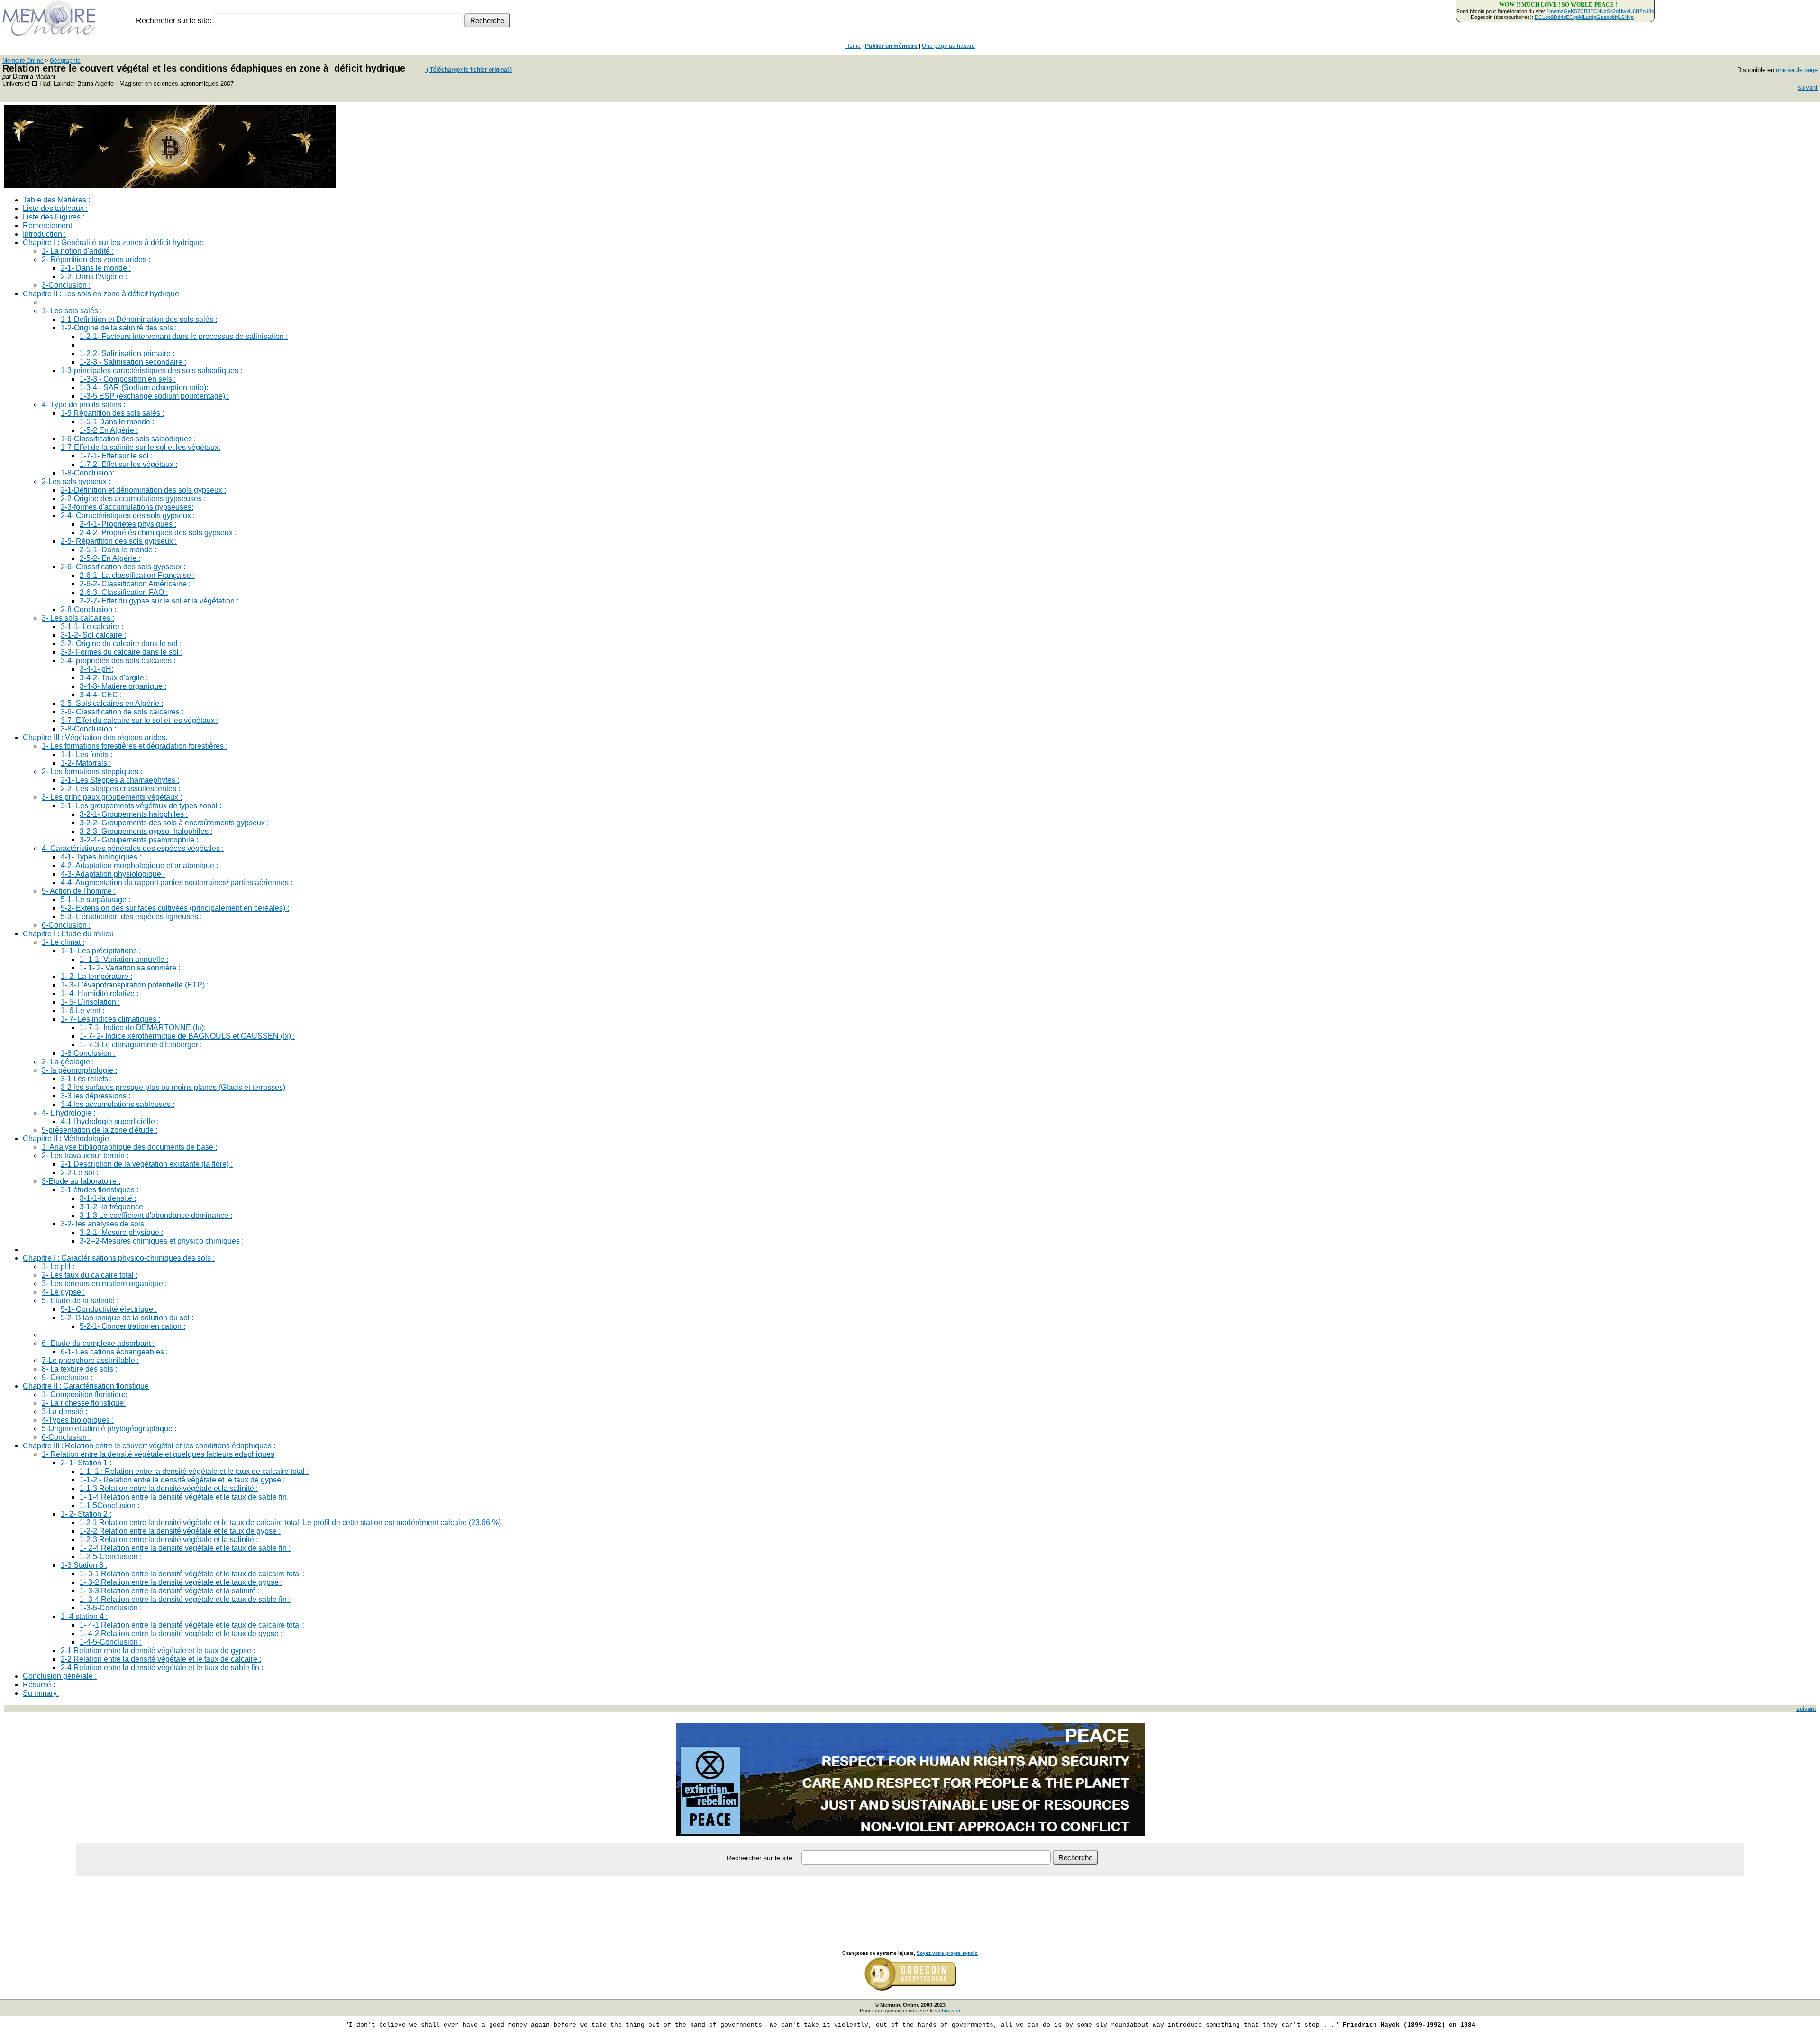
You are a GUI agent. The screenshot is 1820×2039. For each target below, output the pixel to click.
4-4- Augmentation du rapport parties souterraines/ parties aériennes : (177, 882)
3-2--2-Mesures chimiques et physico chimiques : (162, 1241)
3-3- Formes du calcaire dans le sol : (122, 652)
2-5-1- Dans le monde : (118, 550)
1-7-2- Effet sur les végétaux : (128, 464)
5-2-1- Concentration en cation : (132, 1326)
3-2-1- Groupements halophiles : (134, 814)
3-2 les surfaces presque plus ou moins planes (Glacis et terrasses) (173, 1087)
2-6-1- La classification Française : (137, 575)
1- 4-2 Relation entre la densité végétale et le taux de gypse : (181, 1633)
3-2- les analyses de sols (102, 1224)
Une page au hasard (948, 46)
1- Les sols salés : (72, 311)
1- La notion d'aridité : (78, 251)
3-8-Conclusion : (88, 729)
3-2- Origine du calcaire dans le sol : (121, 644)
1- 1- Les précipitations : (101, 951)
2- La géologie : (68, 1062)
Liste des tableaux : (55, 208)
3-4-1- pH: (96, 669)
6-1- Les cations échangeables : (114, 1352)
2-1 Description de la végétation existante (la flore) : (147, 1164)
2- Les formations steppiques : (92, 772)
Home (853, 46)
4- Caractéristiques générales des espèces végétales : (133, 848)
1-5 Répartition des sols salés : (112, 413)
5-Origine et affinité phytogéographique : (109, 1429)
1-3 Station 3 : (84, 1565)
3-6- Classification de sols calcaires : (122, 712)
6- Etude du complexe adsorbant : (98, 1343)
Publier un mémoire (891, 46)
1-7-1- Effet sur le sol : (116, 456)
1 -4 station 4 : (84, 1616)
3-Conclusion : (66, 285)
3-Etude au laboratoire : (81, 1181)
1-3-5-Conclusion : (111, 1608)
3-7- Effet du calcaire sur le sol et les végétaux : (140, 720)
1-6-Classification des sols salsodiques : (128, 439)
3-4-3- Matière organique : (123, 686)
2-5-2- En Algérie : (110, 558)
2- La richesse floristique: (84, 1403)
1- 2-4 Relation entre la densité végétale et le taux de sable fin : (185, 1548)
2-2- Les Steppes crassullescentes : (120, 789)
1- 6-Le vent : (82, 1010)
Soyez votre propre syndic (947, 1953)
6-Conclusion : (66, 925)
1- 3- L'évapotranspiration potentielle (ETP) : (135, 985)
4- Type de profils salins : (83, 405)
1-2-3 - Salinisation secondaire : (133, 362)
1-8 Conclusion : (88, 1053)
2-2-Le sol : (79, 1173)
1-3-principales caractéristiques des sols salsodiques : (151, 370)
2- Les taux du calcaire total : (90, 1275)
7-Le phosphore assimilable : (90, 1360)
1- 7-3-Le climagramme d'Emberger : (141, 1045)
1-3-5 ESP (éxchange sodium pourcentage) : (154, 396)
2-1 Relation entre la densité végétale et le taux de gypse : (158, 1650)
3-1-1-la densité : (108, 1198)
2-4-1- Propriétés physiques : (128, 524)
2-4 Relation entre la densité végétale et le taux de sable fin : (162, 1668)
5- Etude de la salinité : (80, 1301)
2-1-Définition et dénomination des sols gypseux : (143, 490)
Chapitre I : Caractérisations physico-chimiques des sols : (119, 1258)
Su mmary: (41, 1693)
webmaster (948, 2011)
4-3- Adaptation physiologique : (113, 874)
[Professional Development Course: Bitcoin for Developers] (170, 186)
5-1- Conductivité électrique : (109, 1309)
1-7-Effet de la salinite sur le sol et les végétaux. (141, 447)
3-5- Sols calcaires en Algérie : (112, 703)
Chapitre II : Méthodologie (66, 1138)
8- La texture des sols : (79, 1369)
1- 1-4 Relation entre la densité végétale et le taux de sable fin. (184, 1497)
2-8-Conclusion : (88, 609)
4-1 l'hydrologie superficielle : (110, 1121)
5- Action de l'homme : (79, 891)
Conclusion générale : (60, 1676)
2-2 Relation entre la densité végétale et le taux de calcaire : (161, 1659)
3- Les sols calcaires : (78, 618)
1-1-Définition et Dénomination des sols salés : (139, 319)
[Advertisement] (910, 1903)
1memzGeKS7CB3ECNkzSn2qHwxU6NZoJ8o (1600, 11)
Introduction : (44, 234)
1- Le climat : (63, 942)
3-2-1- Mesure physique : (121, 1232)
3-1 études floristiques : (100, 1190)
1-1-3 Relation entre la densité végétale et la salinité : (169, 1488)
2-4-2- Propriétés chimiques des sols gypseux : (158, 533)
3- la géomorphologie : (79, 1070)
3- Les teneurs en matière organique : (104, 1284)
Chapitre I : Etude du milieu (68, 934)
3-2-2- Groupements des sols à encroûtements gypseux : (174, 823)
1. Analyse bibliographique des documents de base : (129, 1147)
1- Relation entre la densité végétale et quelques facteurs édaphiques (158, 1454)
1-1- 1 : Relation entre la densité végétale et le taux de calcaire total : (194, 1471)
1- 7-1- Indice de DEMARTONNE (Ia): (143, 1028)
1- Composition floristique (85, 1394)
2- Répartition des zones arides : (96, 260)
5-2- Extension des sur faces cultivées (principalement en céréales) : (175, 908)
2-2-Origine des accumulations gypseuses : (133, 498)
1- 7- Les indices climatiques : (110, 1019)
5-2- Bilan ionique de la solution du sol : (127, 1318)
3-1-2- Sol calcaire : (93, 635)
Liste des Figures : (54, 217)
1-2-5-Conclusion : (111, 1557)
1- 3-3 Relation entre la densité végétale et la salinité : (170, 1591)
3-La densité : (64, 1412)
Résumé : (39, 1685)
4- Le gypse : (63, 1292)
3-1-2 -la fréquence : (113, 1207)
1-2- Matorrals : (86, 763)
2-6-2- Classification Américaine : (135, 584)
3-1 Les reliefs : (86, 1079)
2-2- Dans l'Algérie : (94, 277)
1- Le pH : (58, 1266)
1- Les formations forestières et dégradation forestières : (135, 746)
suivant (1808, 87)
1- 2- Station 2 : (86, 1514)
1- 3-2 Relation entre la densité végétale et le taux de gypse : (181, 1582)
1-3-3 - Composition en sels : (128, 379)
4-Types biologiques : (78, 1420)
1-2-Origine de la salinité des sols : (119, 328)
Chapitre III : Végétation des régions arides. (95, 737)
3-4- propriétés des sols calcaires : (118, 661)
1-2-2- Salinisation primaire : (127, 353)
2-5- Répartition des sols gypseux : (119, 541)
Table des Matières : (56, 200)
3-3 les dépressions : (96, 1096)
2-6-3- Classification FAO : (124, 592)
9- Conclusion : (67, 1377)
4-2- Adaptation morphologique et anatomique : (139, 865)
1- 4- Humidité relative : (100, 993)
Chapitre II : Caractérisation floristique (86, 1386)
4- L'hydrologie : (68, 1113)
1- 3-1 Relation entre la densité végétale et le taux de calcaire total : (192, 1574)
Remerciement (47, 225)
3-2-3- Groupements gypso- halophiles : (146, 831)
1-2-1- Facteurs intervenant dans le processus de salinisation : (184, 336)
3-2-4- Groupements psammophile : (139, 840)
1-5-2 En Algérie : (109, 430)
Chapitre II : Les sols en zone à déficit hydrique (101, 294)
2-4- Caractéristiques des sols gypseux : (128, 516)
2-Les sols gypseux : (76, 481)
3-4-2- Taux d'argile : (114, 678)
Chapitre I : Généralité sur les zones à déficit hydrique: (113, 242)
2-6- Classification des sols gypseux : (123, 567)
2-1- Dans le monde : (96, 268)
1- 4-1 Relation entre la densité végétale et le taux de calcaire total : (192, 1625)
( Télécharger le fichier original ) (469, 70)
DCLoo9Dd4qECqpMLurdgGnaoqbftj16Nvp (1584, 17)
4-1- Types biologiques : (101, 857)
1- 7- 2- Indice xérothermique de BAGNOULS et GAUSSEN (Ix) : (187, 1036)
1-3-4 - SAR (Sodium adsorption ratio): (144, 388)
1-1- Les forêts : (86, 754)
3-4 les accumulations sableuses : (118, 1104)
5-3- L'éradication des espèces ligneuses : (131, 917)
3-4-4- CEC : (101, 695)
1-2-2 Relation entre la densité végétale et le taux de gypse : (180, 1531)
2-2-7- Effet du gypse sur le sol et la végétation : (159, 601)
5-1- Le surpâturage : (96, 900)
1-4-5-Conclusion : (111, 1642)
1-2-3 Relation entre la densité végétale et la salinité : (169, 1540)
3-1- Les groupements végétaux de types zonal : (141, 806)
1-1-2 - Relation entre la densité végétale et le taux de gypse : (182, 1480)
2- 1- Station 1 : (86, 1463)
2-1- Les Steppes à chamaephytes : (120, 780)
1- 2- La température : (96, 976)
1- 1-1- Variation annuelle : (124, 959)
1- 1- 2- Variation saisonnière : (130, 968)
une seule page (1797, 70)
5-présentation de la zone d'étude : (100, 1130)
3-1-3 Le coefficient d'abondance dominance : (156, 1215)
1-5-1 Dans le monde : (117, 422)
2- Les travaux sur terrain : (85, 1156)
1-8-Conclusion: (87, 473)
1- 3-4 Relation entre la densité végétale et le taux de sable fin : (185, 1599)
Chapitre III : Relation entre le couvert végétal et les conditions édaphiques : (149, 1446)
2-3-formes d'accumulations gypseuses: (127, 507)
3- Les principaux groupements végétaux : (112, 797)
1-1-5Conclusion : (109, 1505)
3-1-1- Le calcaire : (92, 626)
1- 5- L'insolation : (90, 1002)
